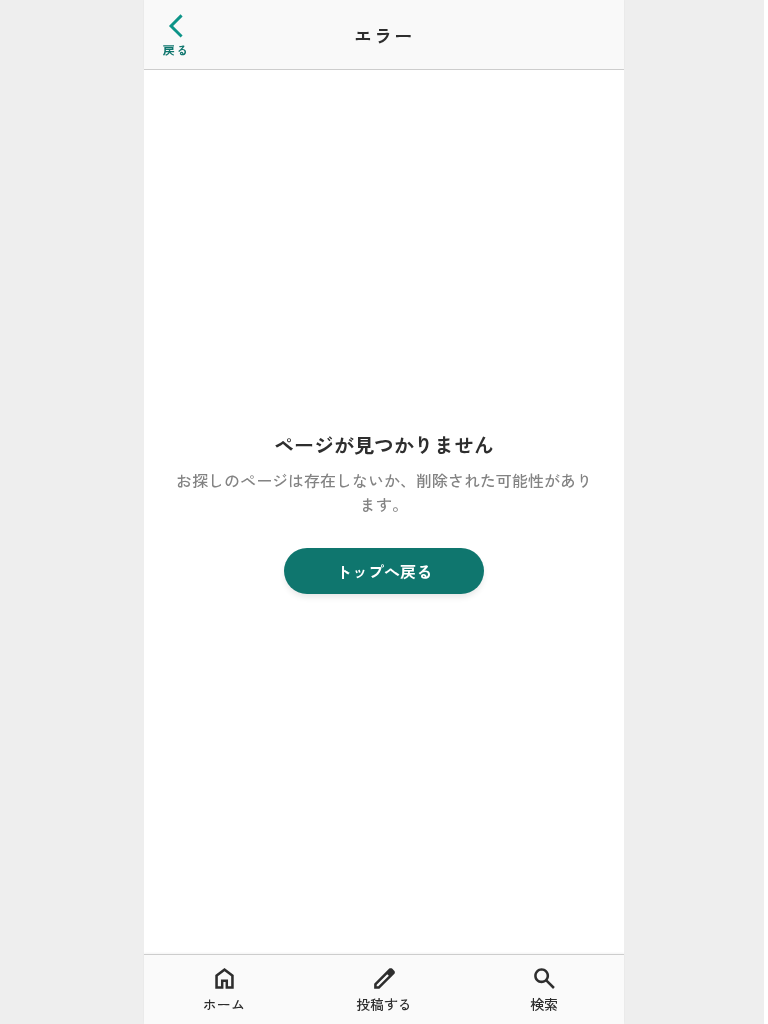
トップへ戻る (384, 571)
